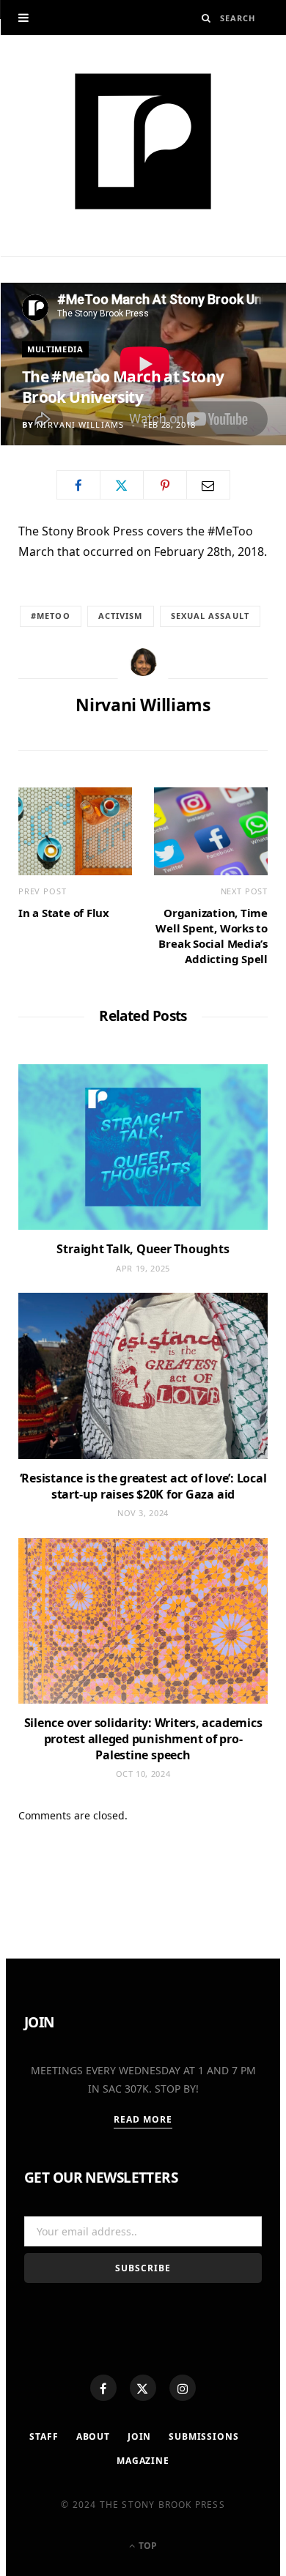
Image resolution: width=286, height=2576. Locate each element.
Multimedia (55, 349)
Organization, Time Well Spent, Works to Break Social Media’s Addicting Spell (212, 936)
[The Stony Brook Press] (143, 141)
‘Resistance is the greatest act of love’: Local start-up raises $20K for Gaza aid (143, 1486)
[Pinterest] (165, 485)
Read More (143, 2119)
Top (147, 2546)
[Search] (206, 18)
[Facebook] (103, 2388)
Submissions (203, 2436)
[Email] (208, 485)
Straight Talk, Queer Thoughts (143, 1249)
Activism (121, 616)
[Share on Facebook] (78, 485)
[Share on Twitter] (122, 485)
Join (139, 2436)
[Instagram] (183, 2388)
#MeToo (51, 616)
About (93, 2436)
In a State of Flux (64, 913)
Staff (44, 2436)
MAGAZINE (143, 2461)
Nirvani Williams (80, 424)
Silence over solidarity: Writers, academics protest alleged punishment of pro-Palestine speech (143, 1738)
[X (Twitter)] (143, 2388)
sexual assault (210, 616)
